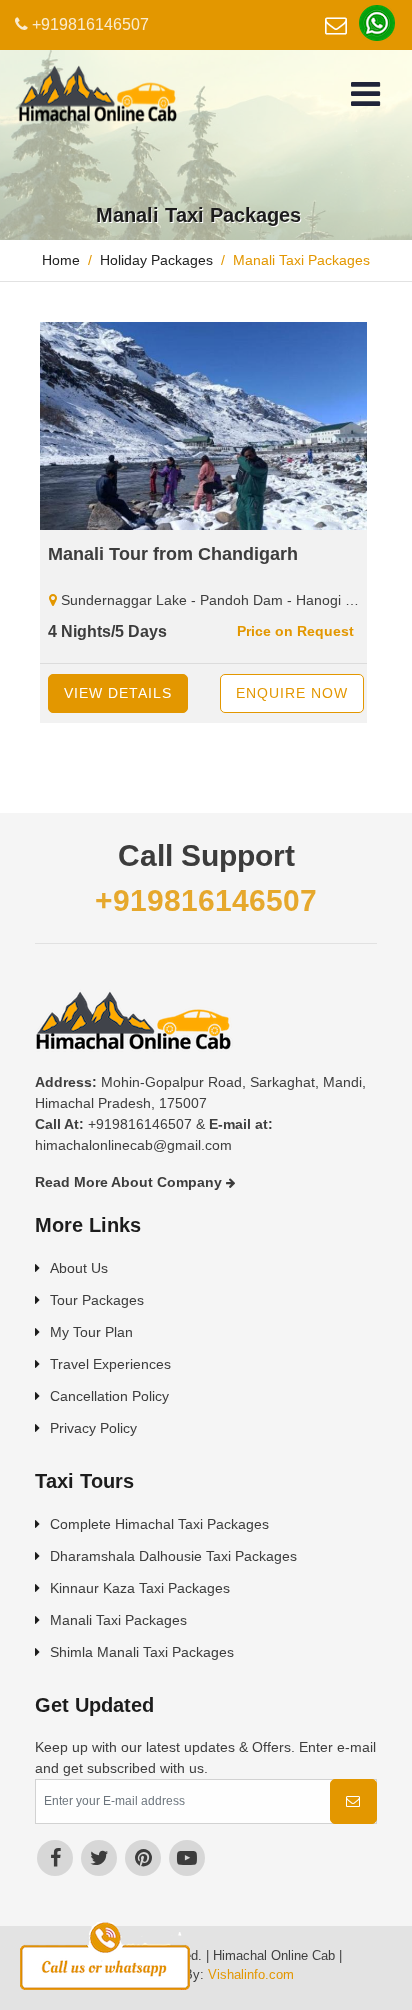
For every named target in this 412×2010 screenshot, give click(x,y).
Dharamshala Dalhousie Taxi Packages (173, 1556)
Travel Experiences (110, 1364)
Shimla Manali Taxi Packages (142, 1652)
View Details (118, 693)
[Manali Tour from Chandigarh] (206, 426)
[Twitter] (99, 1858)
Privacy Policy (93, 1428)
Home (61, 260)
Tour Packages (97, 1300)
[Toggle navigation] (365, 93)
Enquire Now (292, 693)
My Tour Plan (91, 1332)
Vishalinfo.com (251, 1974)
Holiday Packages (156, 260)
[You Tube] (187, 1858)
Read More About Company (130, 1182)
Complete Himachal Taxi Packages (159, 1524)
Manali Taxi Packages (118, 1620)
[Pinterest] (143, 1858)
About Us (79, 1268)
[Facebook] (55, 1858)
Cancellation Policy (109, 1396)
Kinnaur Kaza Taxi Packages (140, 1588)
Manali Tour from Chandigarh (173, 554)
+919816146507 (88, 24)
